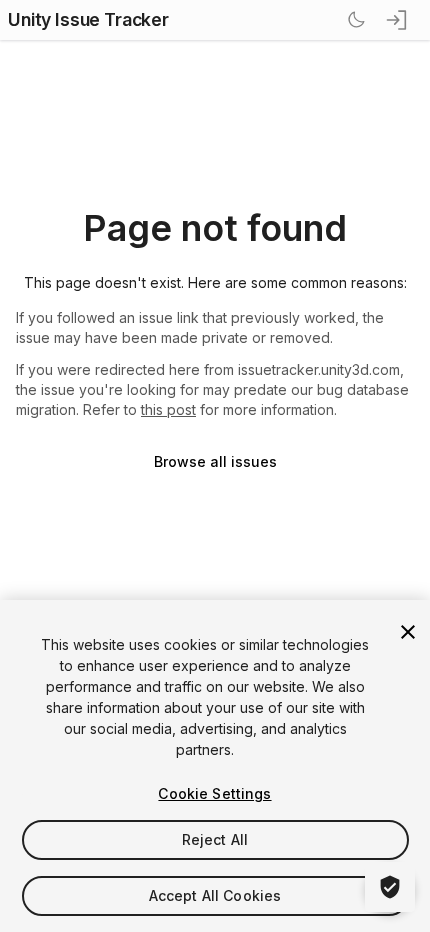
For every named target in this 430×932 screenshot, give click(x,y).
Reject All (215, 839)
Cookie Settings (214, 793)
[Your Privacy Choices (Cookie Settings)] (390, 887)
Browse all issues (215, 461)
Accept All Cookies (215, 895)
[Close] (408, 632)
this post (168, 409)
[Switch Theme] (356, 20)
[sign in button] (398, 20)
